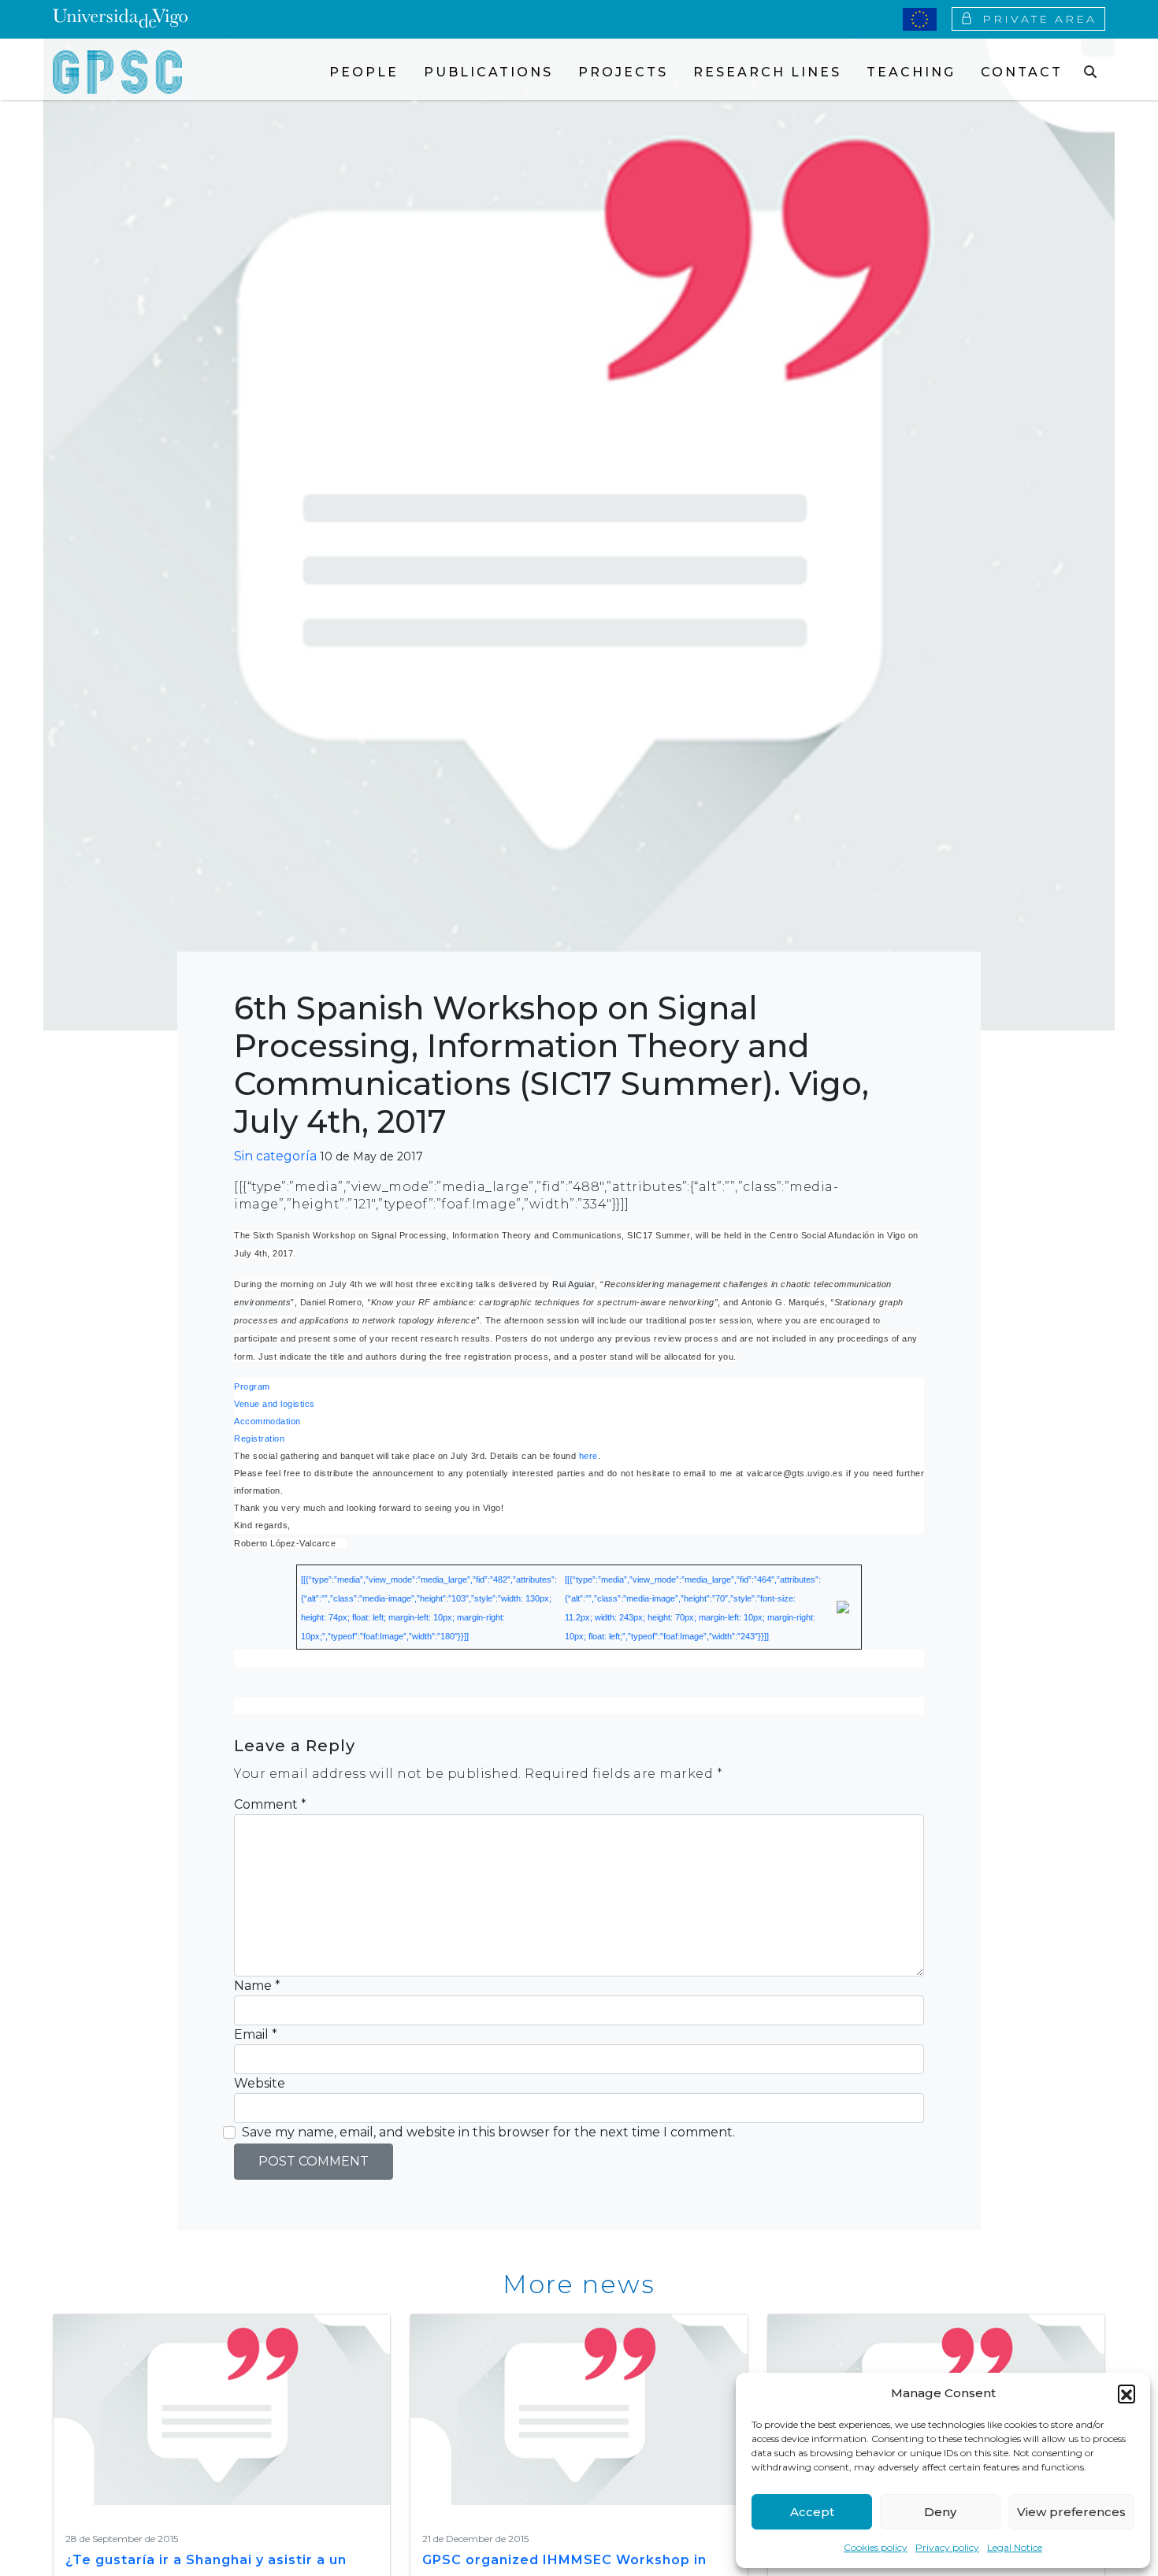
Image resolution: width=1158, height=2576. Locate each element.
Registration (259, 1438)
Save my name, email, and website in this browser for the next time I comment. (488, 2132)
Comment (270, 1804)
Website (260, 2083)
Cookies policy (876, 2547)
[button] (1126, 2393)
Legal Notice (1015, 2547)
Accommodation (267, 1421)
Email (256, 2034)
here (588, 1456)
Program (252, 1386)
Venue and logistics (275, 1404)
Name (257, 1986)
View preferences (1071, 2512)
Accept (812, 2512)
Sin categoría (275, 1156)
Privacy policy (947, 2547)
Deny (940, 2512)
